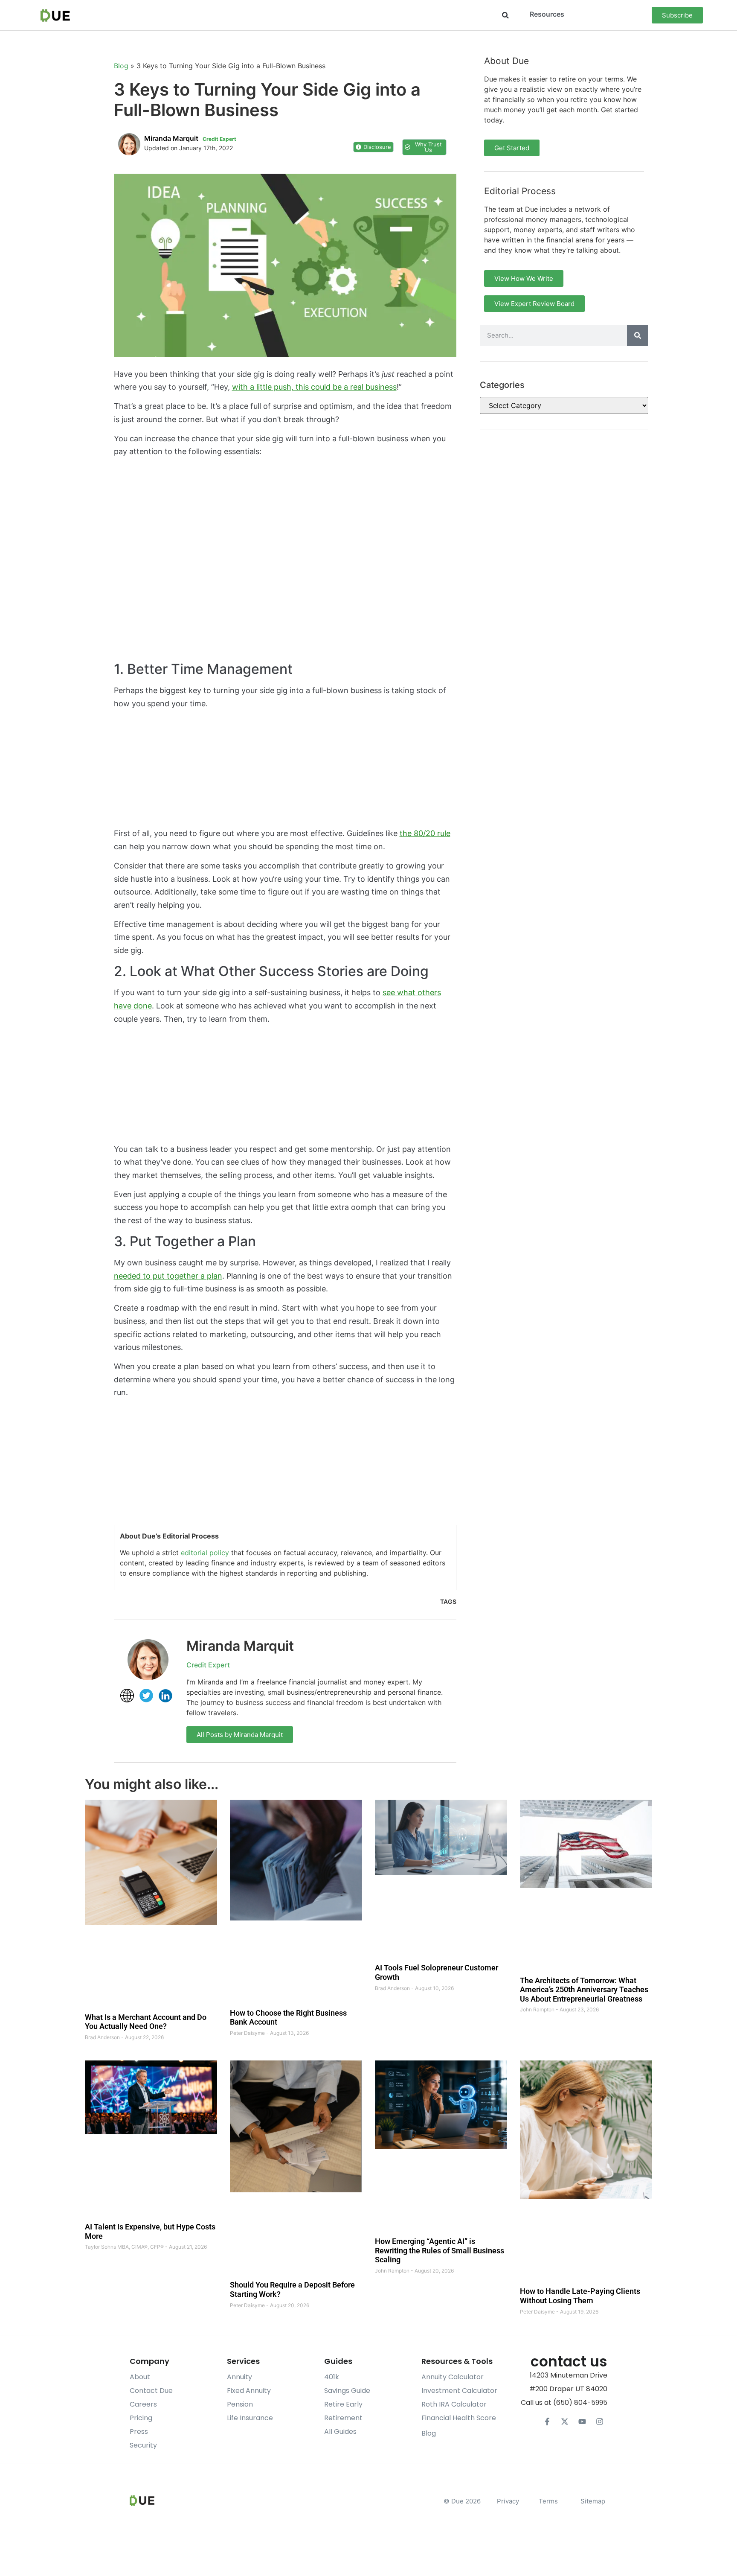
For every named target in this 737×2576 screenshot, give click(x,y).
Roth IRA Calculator (454, 2404)
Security (143, 2445)
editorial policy (205, 1553)
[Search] (638, 335)
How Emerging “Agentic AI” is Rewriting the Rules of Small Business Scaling (440, 2250)
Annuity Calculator (453, 2377)
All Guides (340, 2432)
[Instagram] (600, 2422)
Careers (143, 2404)
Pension (240, 2404)
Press (139, 2432)
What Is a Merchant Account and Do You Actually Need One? (146, 2022)
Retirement (343, 2418)
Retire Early (343, 2404)
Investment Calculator (459, 2391)
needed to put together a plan (168, 1276)
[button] (505, 15)
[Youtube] (582, 2422)
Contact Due (151, 2391)
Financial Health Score (459, 2418)
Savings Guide (347, 2391)
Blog (121, 66)
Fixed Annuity (249, 2391)
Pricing (141, 2418)
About (140, 2377)
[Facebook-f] (547, 2422)
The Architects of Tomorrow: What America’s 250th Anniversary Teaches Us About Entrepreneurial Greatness (584, 1990)
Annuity (239, 2377)
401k (332, 2377)
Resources (547, 14)
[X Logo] (565, 2422)
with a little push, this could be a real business (314, 387)
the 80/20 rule (425, 833)
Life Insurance (250, 2418)
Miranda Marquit (240, 1646)
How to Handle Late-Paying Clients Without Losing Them (580, 2296)
